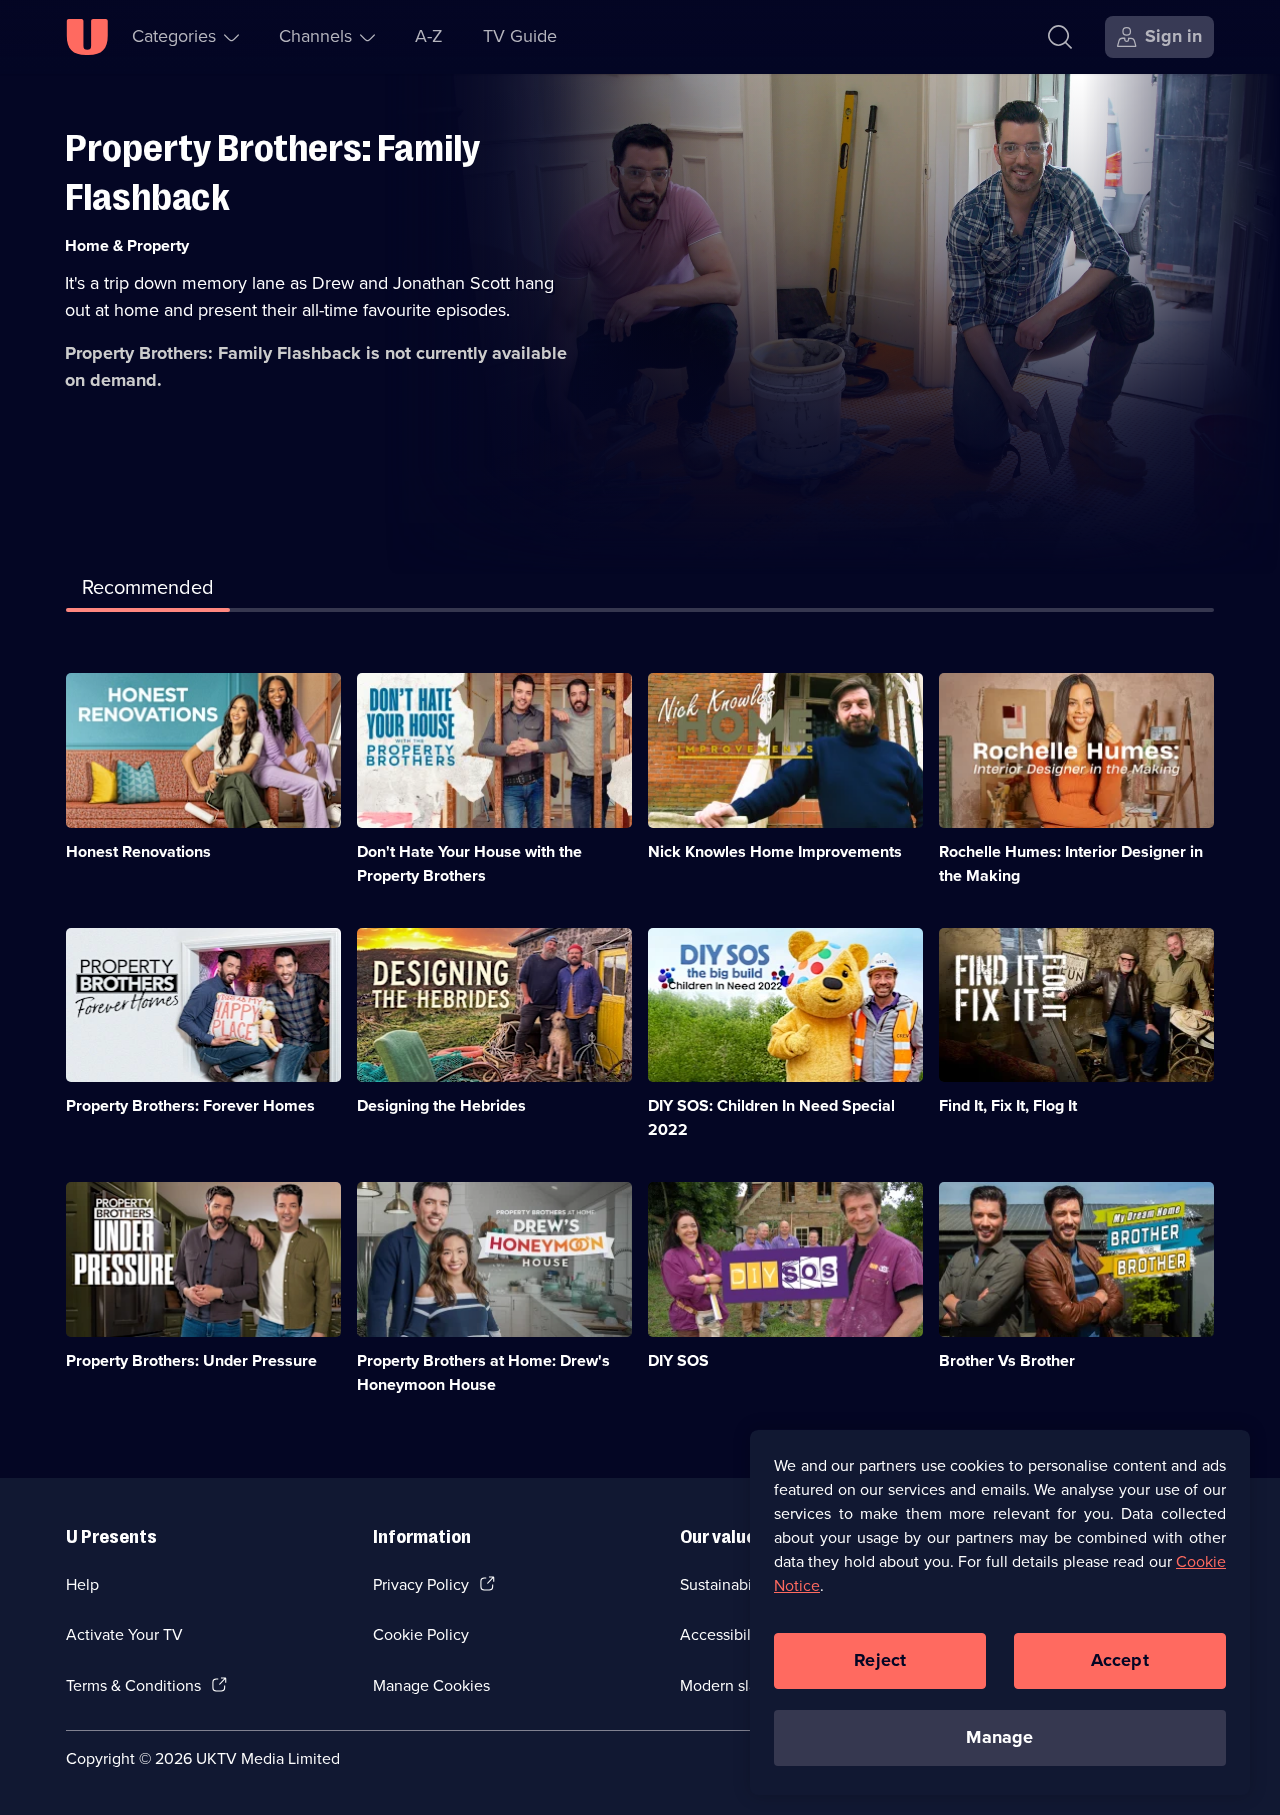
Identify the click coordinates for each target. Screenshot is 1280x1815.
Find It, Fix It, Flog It (1008, 1105)
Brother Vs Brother (1007, 1360)
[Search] (1060, 37)
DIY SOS (678, 1360)
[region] (1000, 1612)
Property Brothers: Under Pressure (191, 1360)
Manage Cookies (431, 1685)
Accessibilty (722, 1634)
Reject (880, 1660)
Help (82, 1584)
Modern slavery (733, 1685)
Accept (1120, 1660)
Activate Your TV (124, 1634)
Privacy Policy (421, 1584)
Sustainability (726, 1584)
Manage (999, 1737)
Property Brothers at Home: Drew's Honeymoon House (483, 1372)
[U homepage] (87, 37)
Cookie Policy (421, 1634)
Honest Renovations (138, 851)
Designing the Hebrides (441, 1105)
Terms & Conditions (133, 1685)
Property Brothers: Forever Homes (190, 1105)
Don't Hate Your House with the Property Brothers (469, 863)
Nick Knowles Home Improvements (775, 851)
